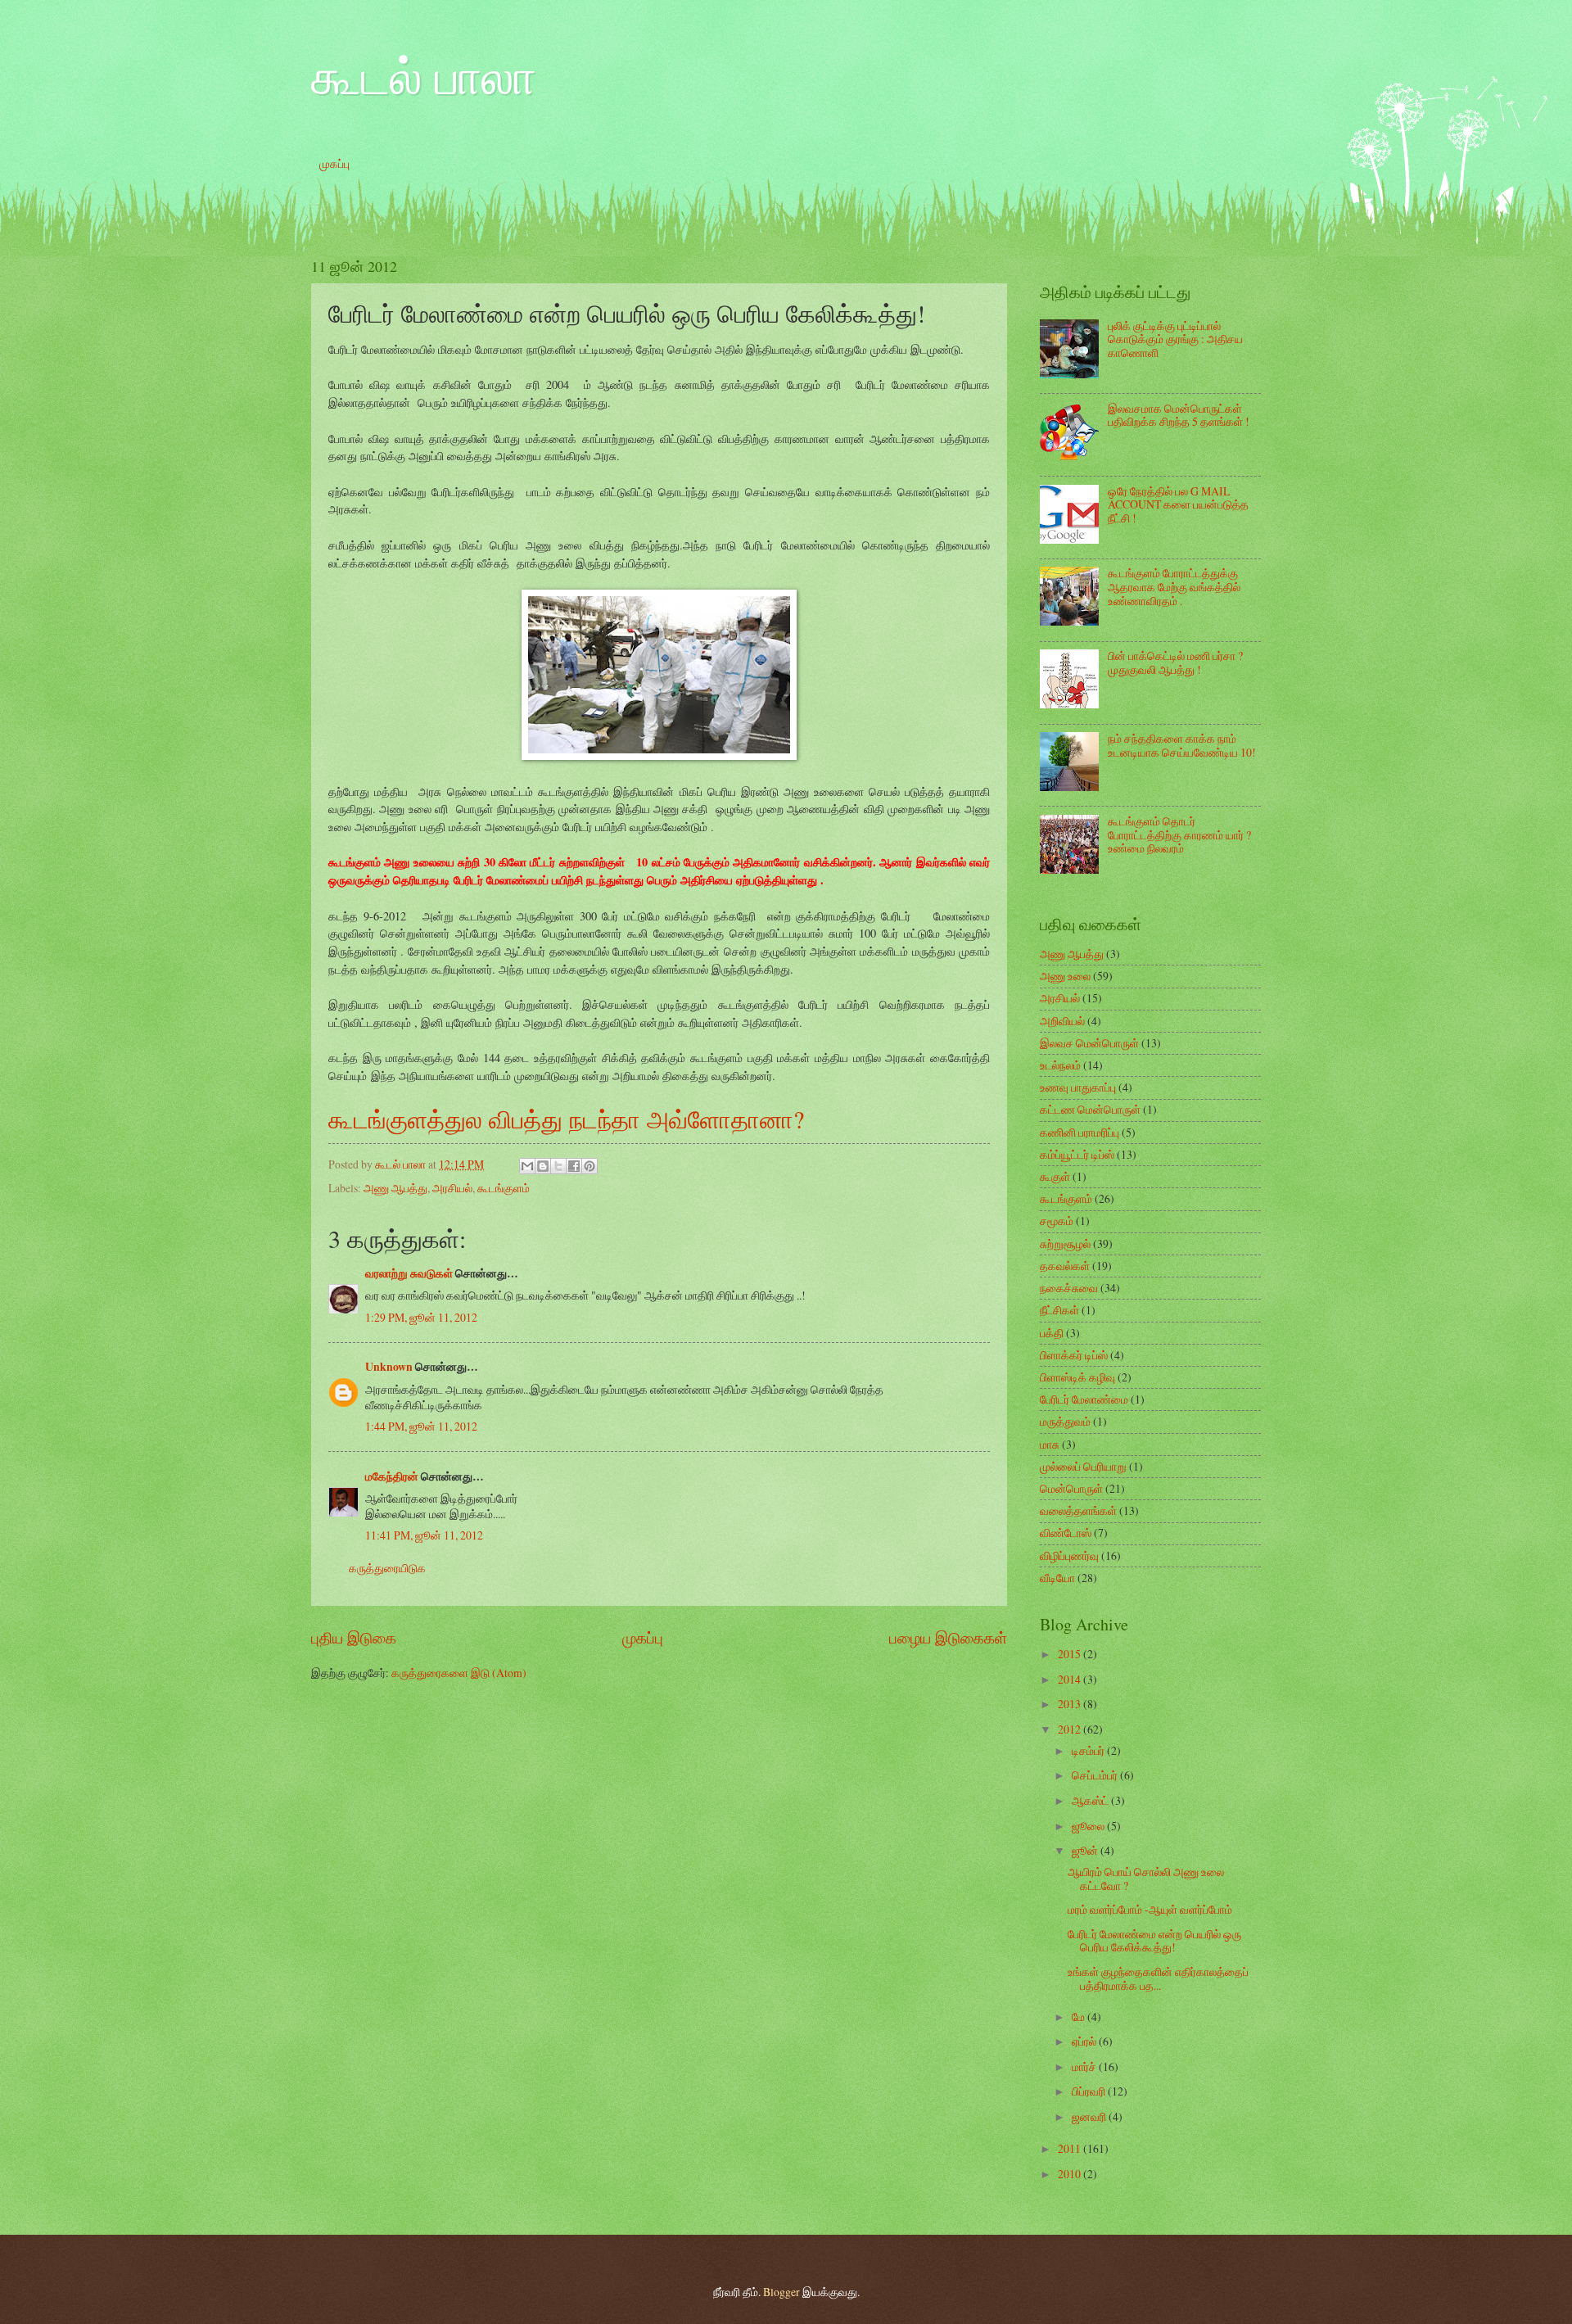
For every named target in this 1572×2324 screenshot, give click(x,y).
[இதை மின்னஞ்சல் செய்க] (527, 1166)
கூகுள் (1055, 1176)
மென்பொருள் (1071, 1488)
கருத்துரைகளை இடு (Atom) (459, 1673)
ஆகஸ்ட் (1091, 1800)
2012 (1071, 1729)
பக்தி (1052, 1333)
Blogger (781, 2292)
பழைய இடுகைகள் (948, 1637)
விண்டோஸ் (1066, 1533)
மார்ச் (1085, 2066)
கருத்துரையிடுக (387, 1568)
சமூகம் (1057, 1221)
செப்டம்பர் (1096, 1775)
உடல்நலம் (1060, 1065)
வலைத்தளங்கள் (1078, 1510)
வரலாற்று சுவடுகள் (409, 1273)
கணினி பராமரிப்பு (1080, 1132)
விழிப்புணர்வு (1069, 1555)
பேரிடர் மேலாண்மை (1084, 1399)
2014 (1071, 1679)
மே (1080, 2017)
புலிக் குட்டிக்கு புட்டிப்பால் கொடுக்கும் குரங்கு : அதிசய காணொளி (1175, 339)
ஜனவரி (1090, 2116)
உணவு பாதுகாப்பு (1078, 1087)
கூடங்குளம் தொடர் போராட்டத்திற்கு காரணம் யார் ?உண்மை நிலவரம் (1179, 834)
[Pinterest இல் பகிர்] (589, 1166)
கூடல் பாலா (424, 75)
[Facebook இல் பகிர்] (574, 1166)
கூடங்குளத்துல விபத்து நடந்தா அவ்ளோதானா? (566, 1119)
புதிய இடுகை (354, 1637)
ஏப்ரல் (1085, 2041)
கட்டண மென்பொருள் (1090, 1109)
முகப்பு (334, 163)
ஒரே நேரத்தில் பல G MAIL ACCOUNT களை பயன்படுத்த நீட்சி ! (1178, 504)
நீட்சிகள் (1059, 1310)
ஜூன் (1086, 1850)
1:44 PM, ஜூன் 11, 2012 (421, 1426)
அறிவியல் (1062, 1021)
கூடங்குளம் (504, 1188)
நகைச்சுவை (1069, 1288)
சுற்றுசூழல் (1065, 1243)
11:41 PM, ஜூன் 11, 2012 (424, 1535)
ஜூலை (1089, 1826)
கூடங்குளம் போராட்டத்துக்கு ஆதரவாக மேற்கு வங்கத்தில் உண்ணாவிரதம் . (1174, 586)
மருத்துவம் (1065, 1421)
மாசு (1050, 1444)
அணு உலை (1065, 976)
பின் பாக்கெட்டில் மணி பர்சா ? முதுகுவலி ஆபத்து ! (1175, 662)
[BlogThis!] (543, 1166)
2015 (1071, 1654)
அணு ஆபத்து (395, 1188)
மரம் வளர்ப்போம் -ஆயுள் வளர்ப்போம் (1150, 1909)
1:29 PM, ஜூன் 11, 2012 (421, 1317)
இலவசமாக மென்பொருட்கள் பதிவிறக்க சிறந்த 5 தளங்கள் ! (1179, 415)
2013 (1071, 1704)
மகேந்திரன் (392, 1476)
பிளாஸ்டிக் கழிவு (1077, 1377)
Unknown (389, 1367)
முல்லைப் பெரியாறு (1083, 1466)
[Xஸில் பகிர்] (558, 1166)
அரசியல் (452, 1188)
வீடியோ (1057, 1578)
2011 (1071, 2148)
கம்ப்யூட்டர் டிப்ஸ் (1077, 1154)
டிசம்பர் (1089, 1750)
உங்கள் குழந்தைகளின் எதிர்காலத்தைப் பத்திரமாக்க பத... (1158, 1978)
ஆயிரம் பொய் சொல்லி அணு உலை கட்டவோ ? (1146, 1879)
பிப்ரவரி (1090, 2091)
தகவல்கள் (1065, 1266)
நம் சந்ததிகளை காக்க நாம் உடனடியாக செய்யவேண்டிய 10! (1182, 745)
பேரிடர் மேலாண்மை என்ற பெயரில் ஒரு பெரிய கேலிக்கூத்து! (1154, 1941)
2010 (1071, 2174)
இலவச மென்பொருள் (1089, 1043)
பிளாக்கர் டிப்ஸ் (1074, 1355)
